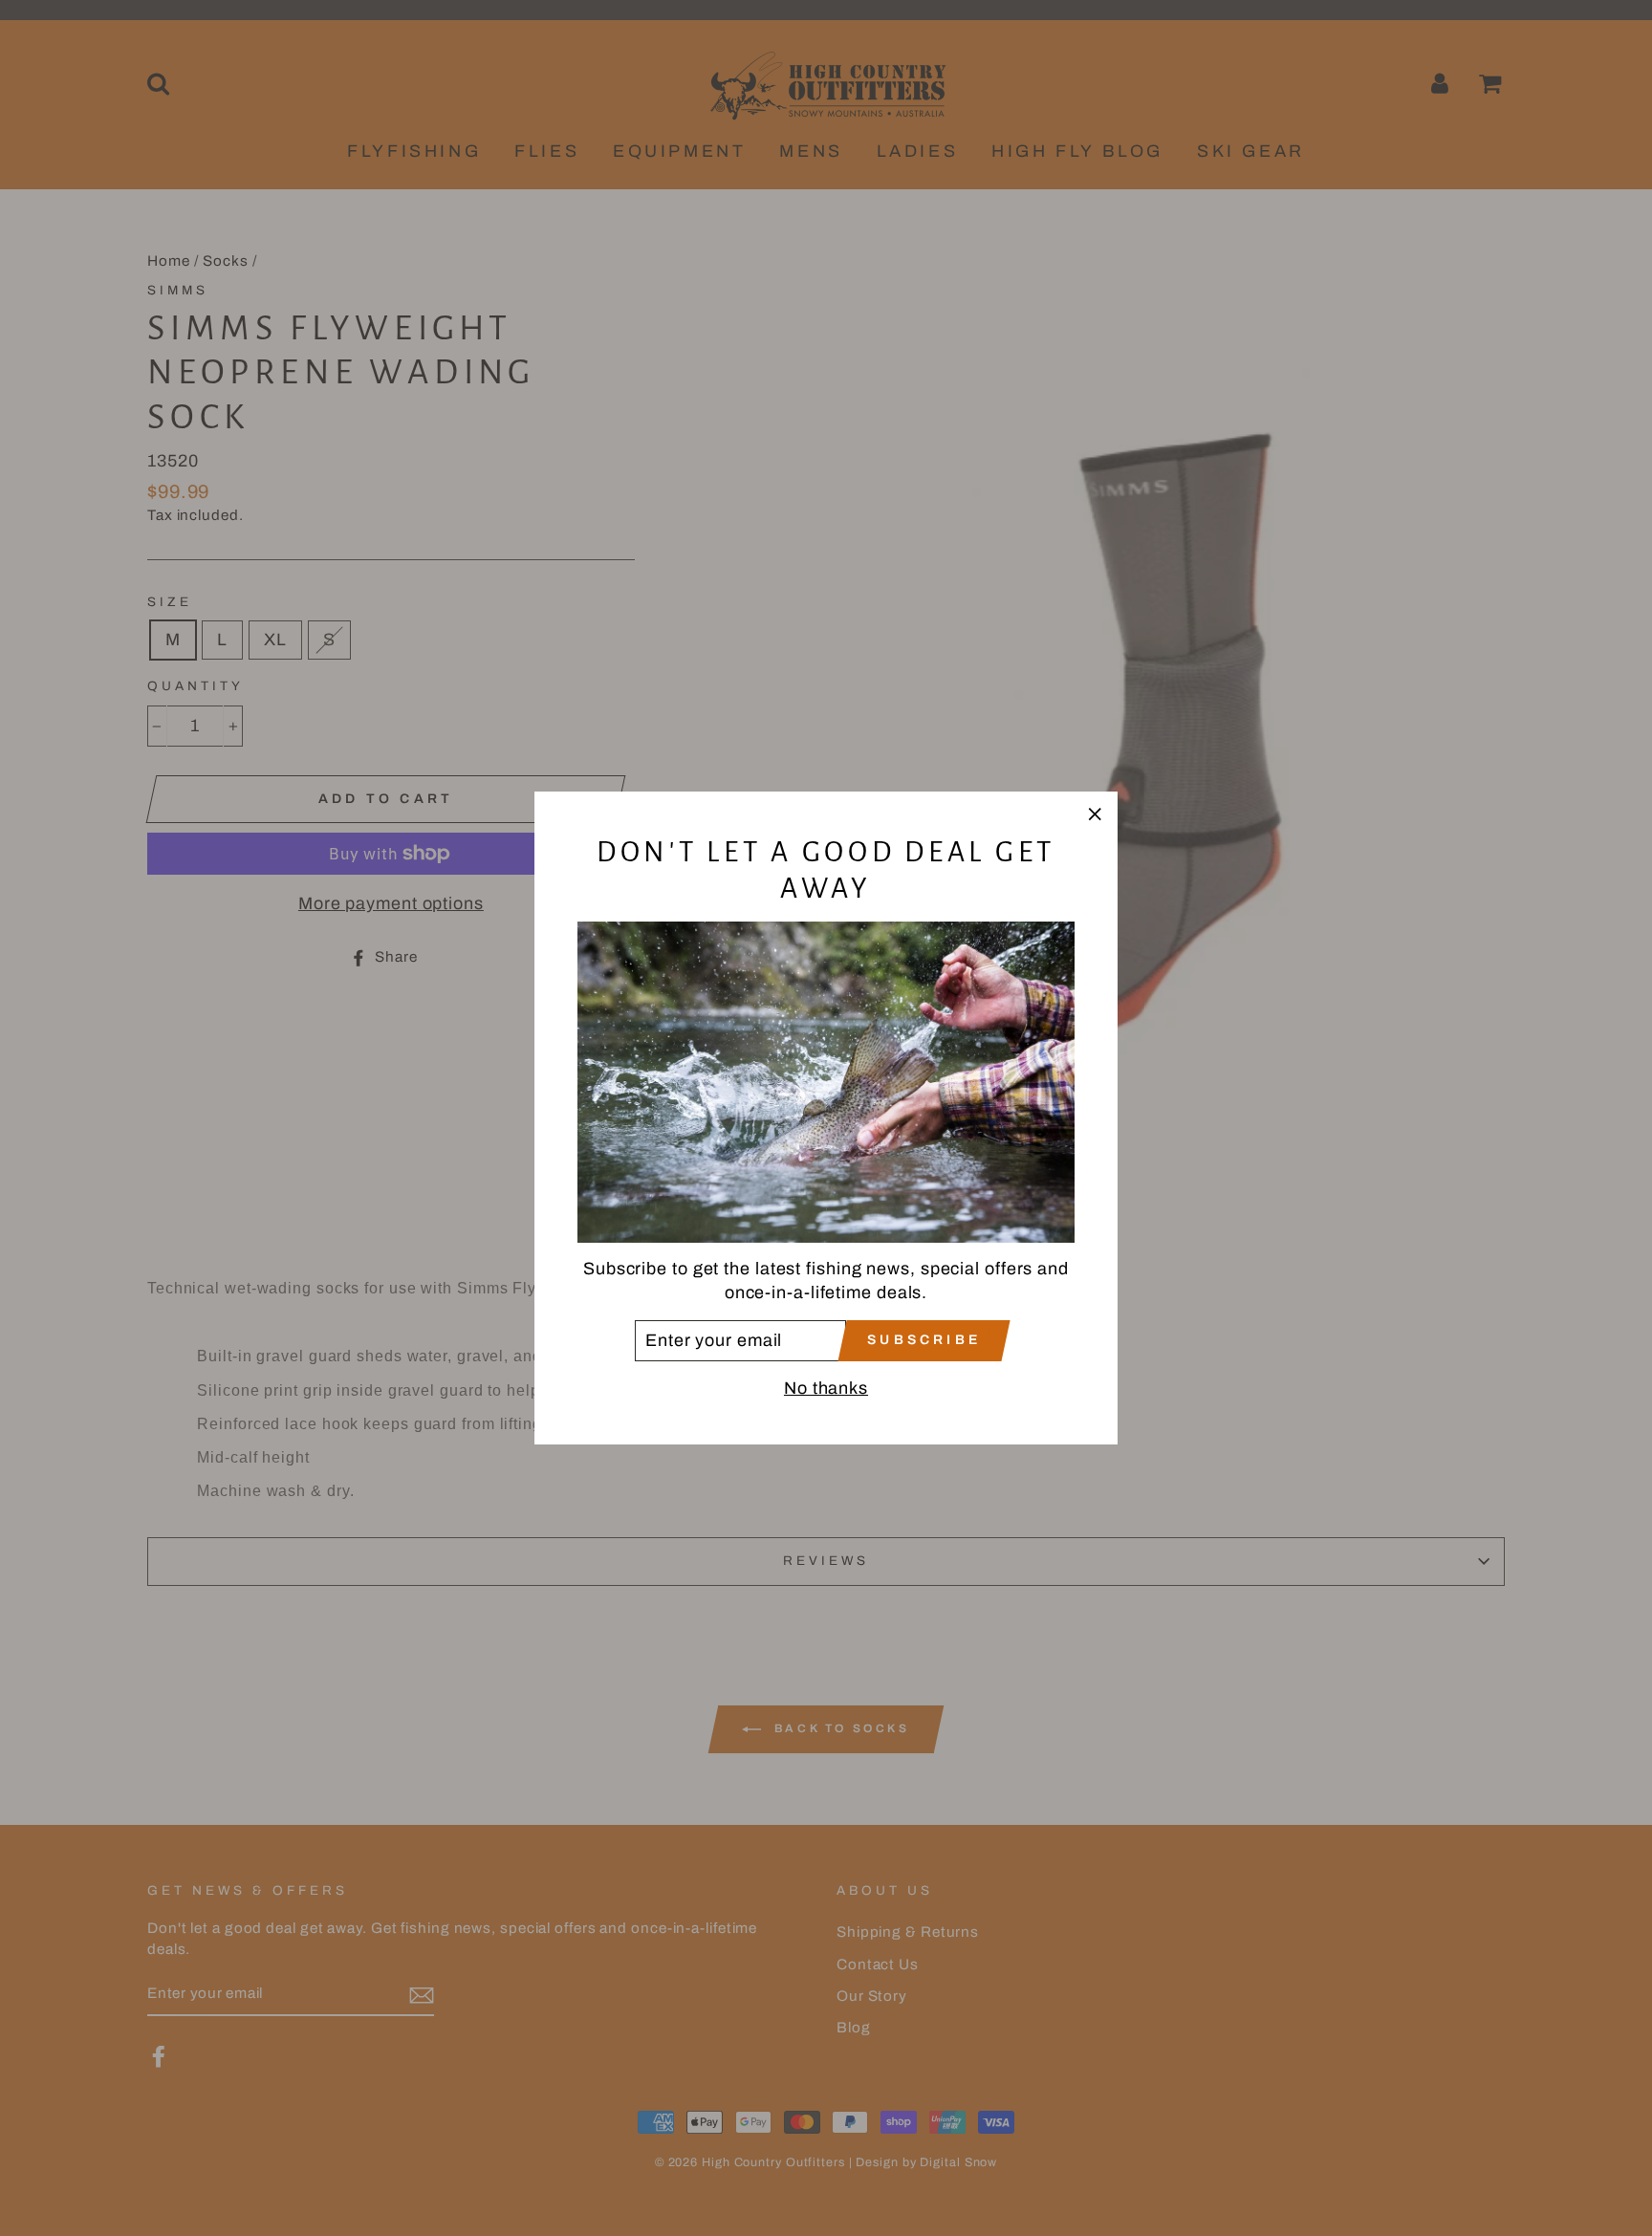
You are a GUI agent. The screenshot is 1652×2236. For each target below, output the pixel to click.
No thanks (826, 1388)
